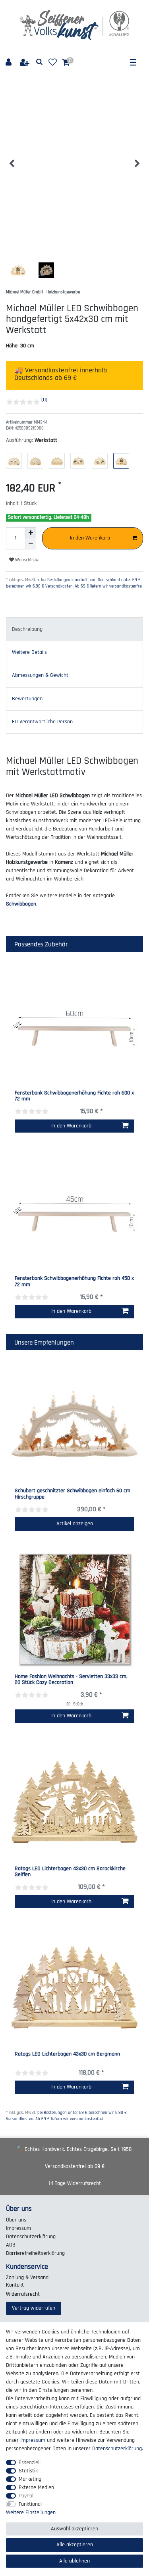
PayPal (26, 2496)
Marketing (30, 2479)
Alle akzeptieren (75, 2545)
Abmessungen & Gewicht (40, 675)
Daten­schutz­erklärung (31, 2237)
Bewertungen (27, 699)
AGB (11, 2245)
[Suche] (40, 62)
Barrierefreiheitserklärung (35, 2253)
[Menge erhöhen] (31, 533)
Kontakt (15, 2285)
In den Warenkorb (90, 538)
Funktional (30, 2504)
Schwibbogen (21, 904)
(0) (44, 400)
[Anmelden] (9, 63)
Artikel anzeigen (75, 1524)
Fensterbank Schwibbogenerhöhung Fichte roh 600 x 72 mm (74, 1096)
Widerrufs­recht (23, 2294)
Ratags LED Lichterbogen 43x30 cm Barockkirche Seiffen (70, 1872)
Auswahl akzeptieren (74, 2529)
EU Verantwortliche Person (42, 722)
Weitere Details (29, 652)
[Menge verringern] (31, 544)
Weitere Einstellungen (31, 2512)
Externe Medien (36, 2487)
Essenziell (30, 2462)
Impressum (18, 2228)
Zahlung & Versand (27, 2277)
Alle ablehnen (74, 2561)
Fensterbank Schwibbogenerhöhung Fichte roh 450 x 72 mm (74, 1282)
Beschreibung (27, 629)
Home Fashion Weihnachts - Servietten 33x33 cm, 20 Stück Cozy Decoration (71, 1680)
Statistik (28, 2471)
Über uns (16, 2220)
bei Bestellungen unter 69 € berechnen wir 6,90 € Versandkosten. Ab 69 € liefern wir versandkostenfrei (66, 2116)
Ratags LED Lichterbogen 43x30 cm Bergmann (67, 2054)
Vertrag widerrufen (34, 2308)
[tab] (74, 629)
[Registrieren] (25, 63)
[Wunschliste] (53, 63)
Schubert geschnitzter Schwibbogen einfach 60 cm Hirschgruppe (73, 1494)
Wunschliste (26, 560)
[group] (74, 1424)
